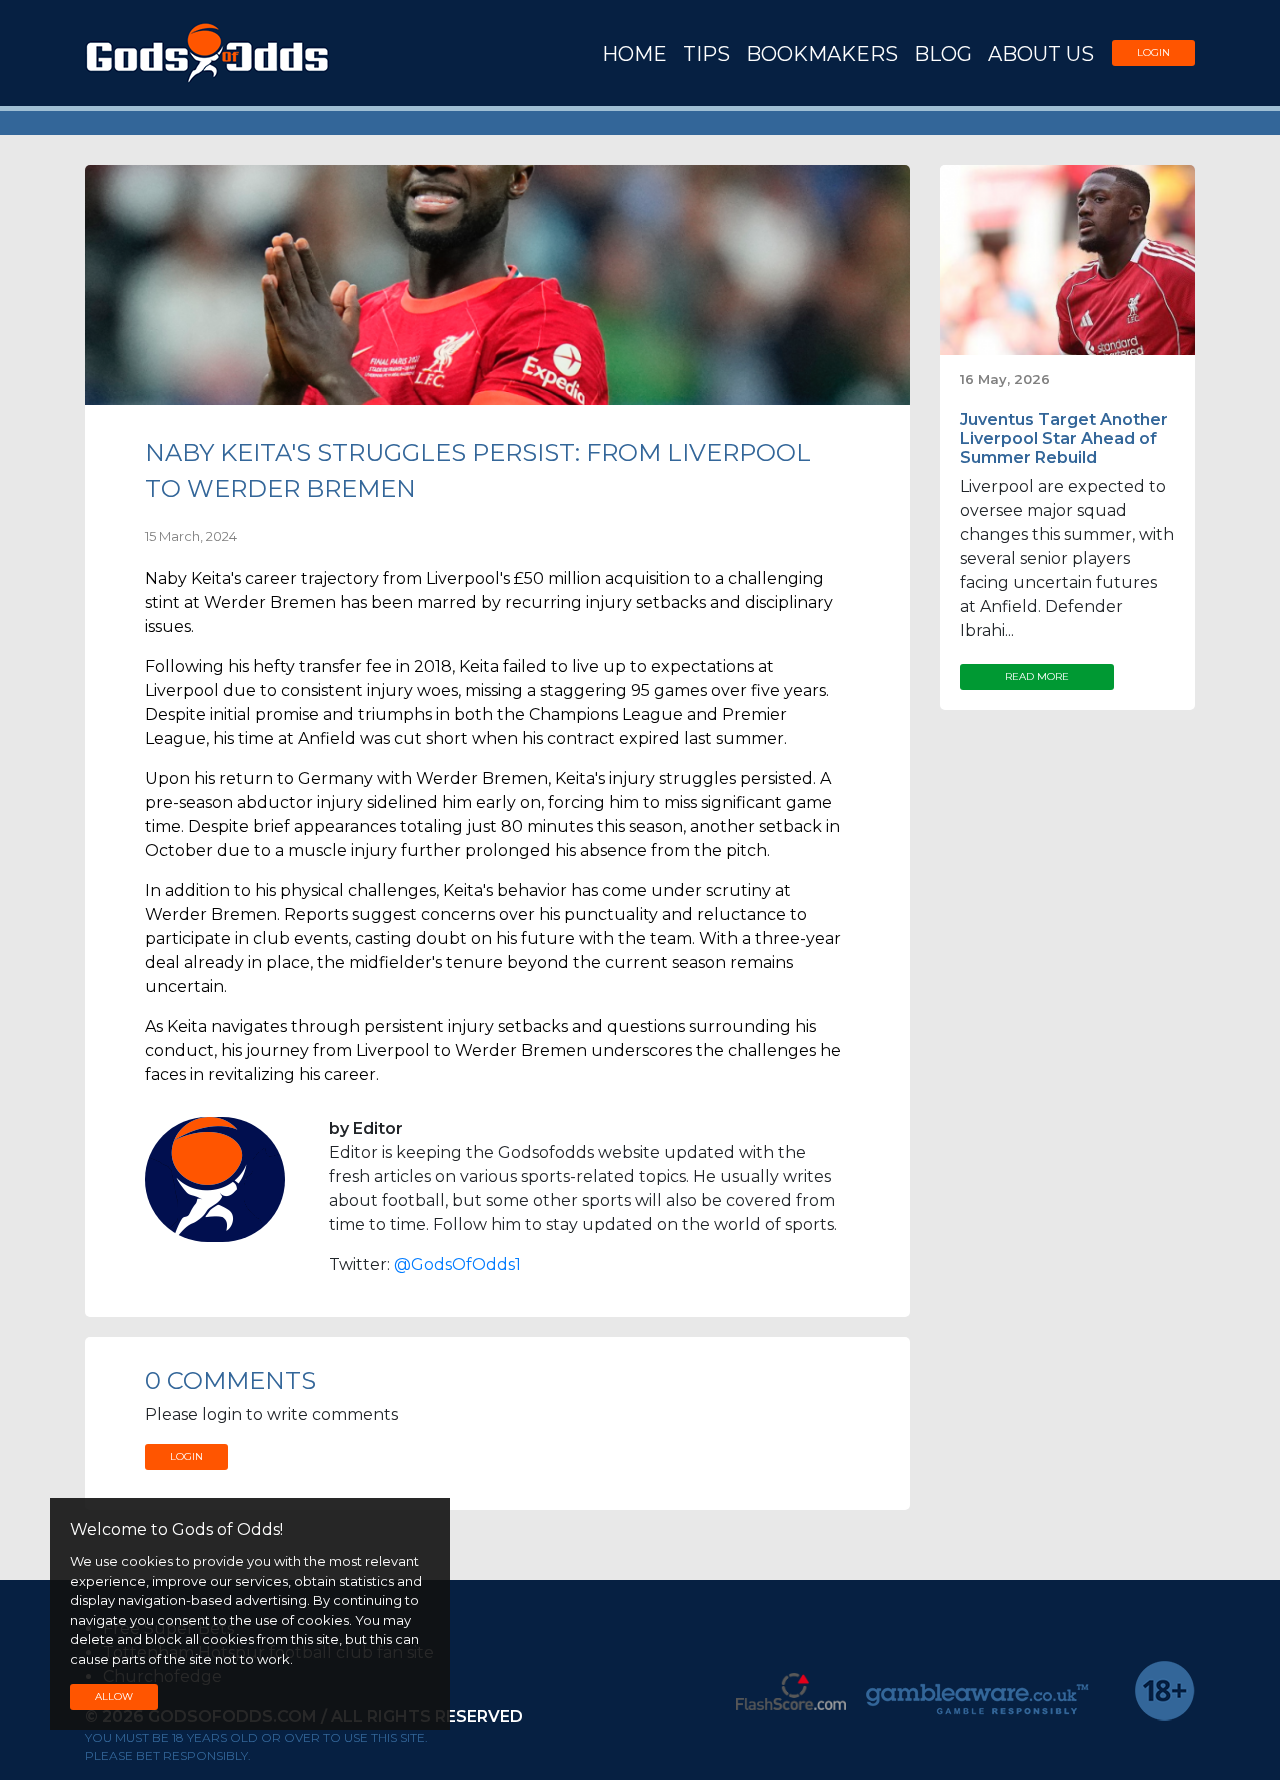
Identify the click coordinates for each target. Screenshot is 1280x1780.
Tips (706, 54)
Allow (114, 1696)
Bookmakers (822, 54)
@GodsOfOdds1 (457, 1264)
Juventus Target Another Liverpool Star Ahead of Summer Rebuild (1064, 438)
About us (1041, 54)
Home (634, 54)
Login (1153, 52)
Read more (1037, 676)
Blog (943, 54)
